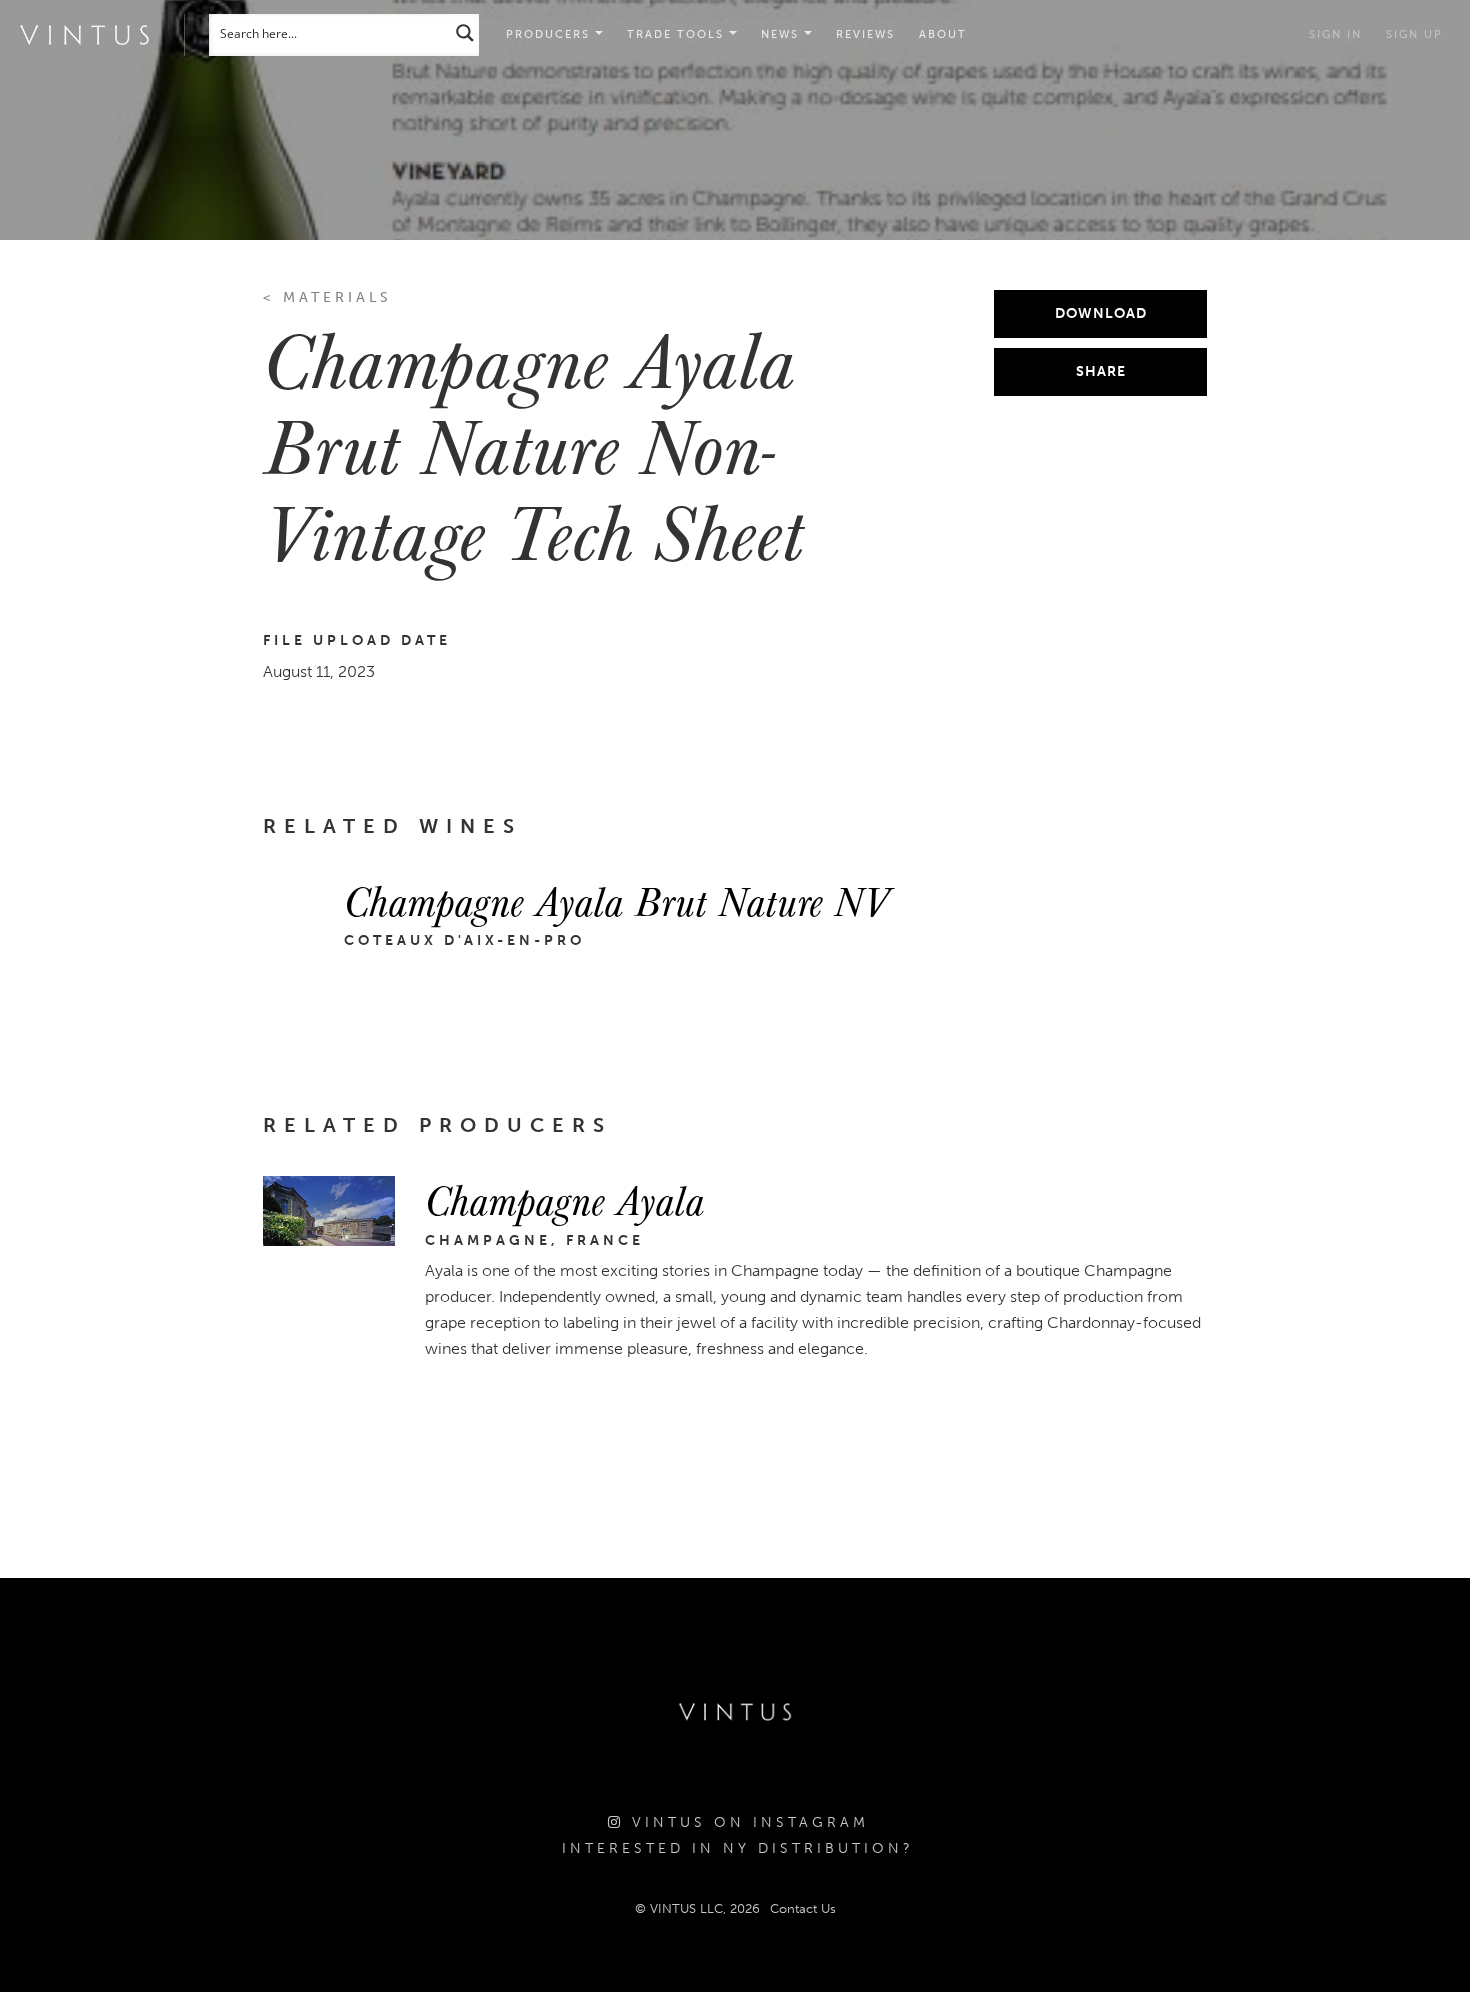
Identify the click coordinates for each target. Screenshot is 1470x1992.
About (943, 34)
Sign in (1335, 34)
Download (1101, 313)
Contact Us (803, 1908)
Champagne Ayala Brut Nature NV (616, 900)
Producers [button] (550, 34)
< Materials (327, 297)
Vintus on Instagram (746, 1822)
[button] (682, 35)
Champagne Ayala (564, 1199)
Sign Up (1414, 34)
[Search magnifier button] (465, 32)
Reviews (865, 34)
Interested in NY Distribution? (738, 1848)
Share (1101, 371)
